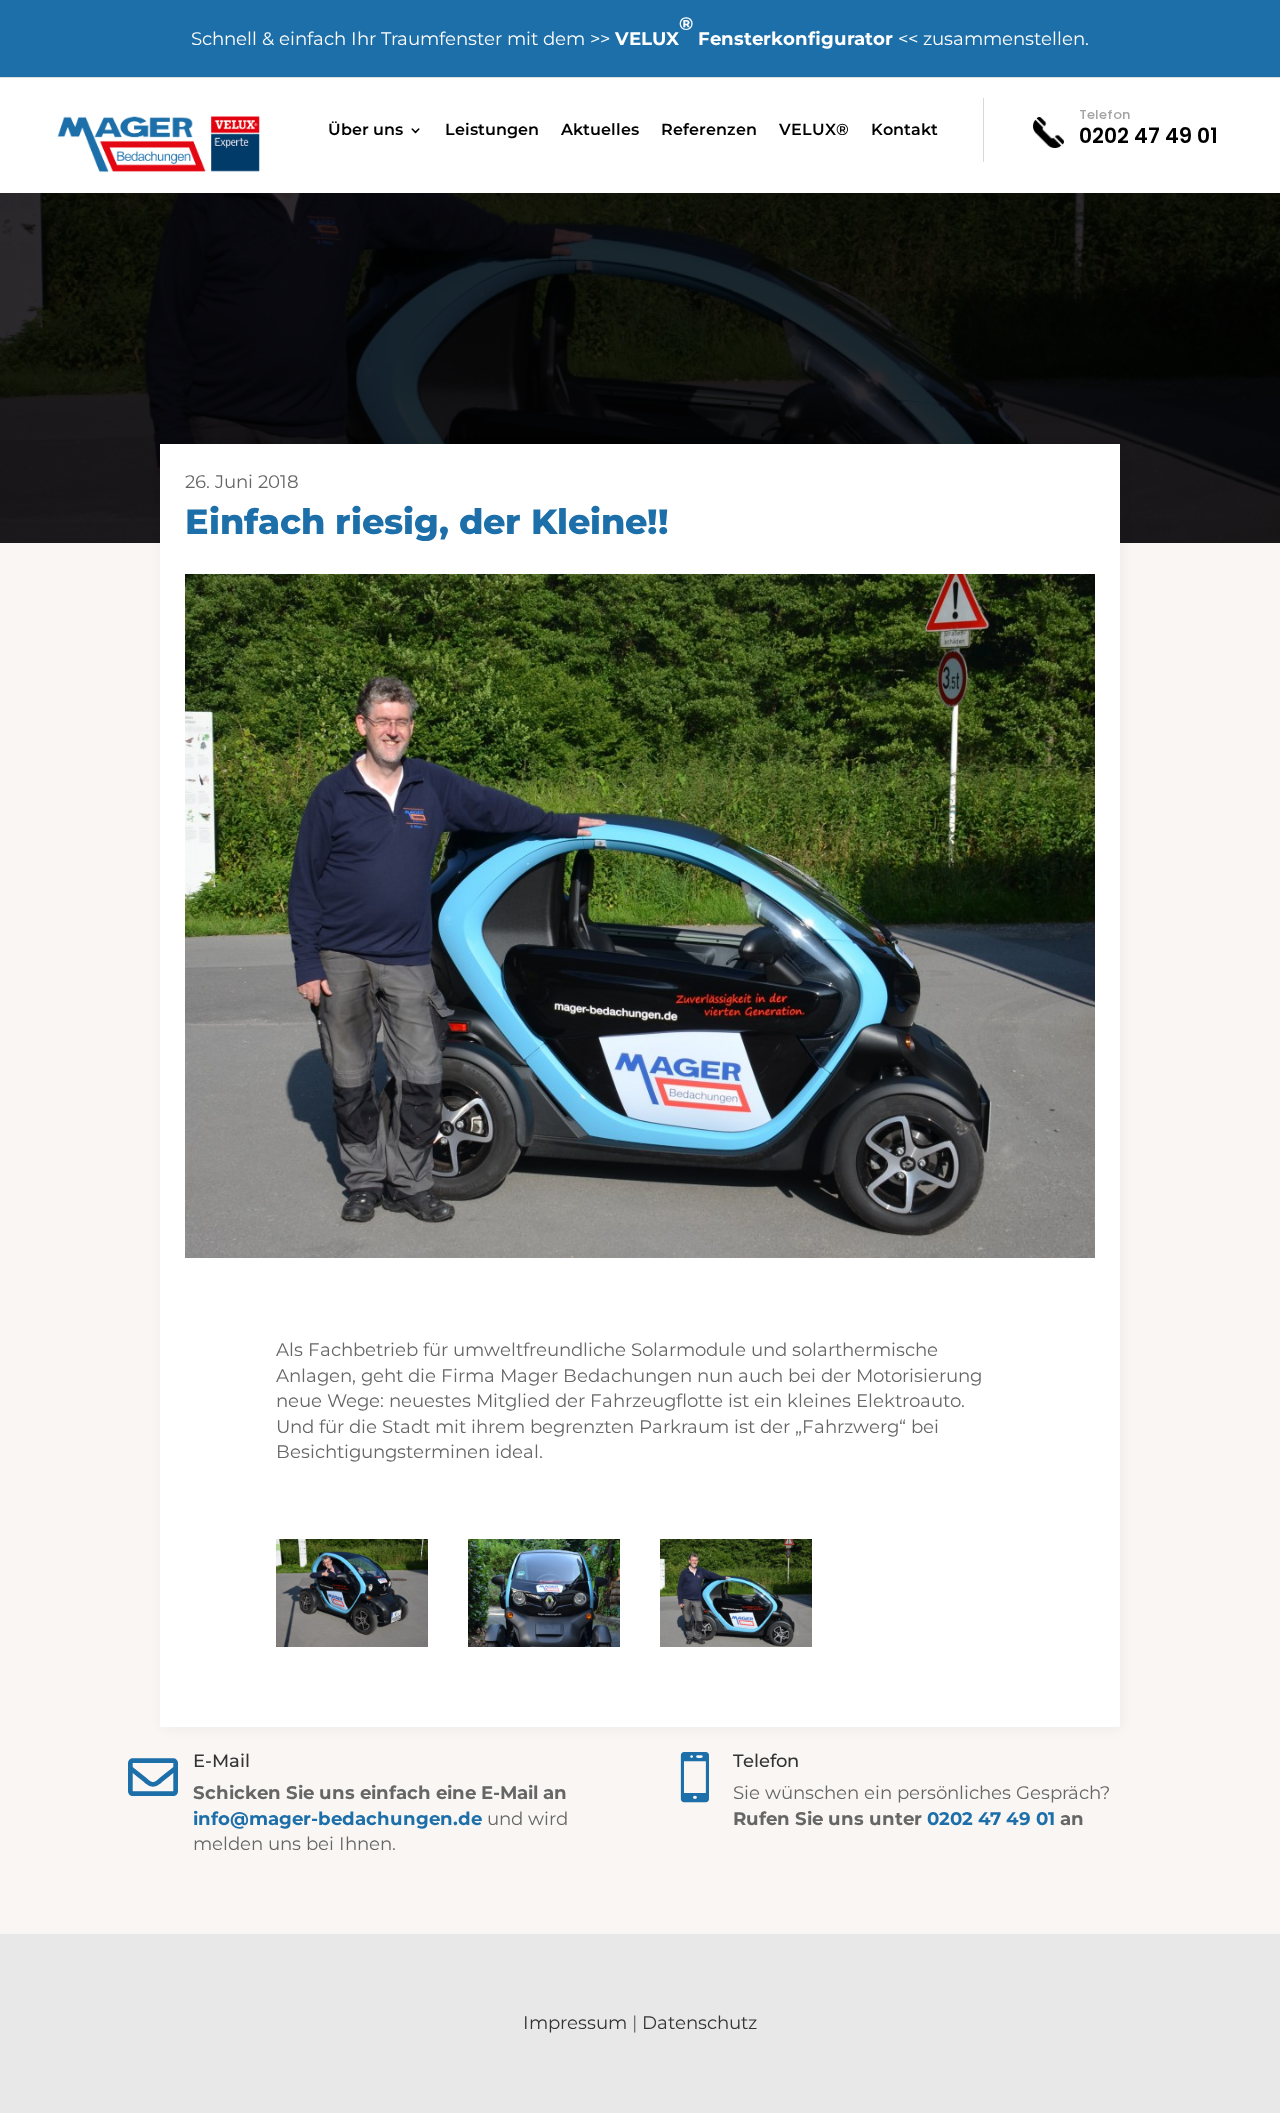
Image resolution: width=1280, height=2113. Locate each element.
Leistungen (492, 131)
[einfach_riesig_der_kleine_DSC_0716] (544, 1642)
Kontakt (904, 131)
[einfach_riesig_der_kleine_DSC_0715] (352, 1642)
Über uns (365, 131)
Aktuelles (600, 131)
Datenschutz (699, 2022)
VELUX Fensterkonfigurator (754, 31)
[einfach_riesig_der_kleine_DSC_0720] (736, 1642)
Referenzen (709, 131)
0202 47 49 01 (991, 1818)
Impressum (575, 2022)
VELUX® (814, 131)
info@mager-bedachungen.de (337, 1818)
